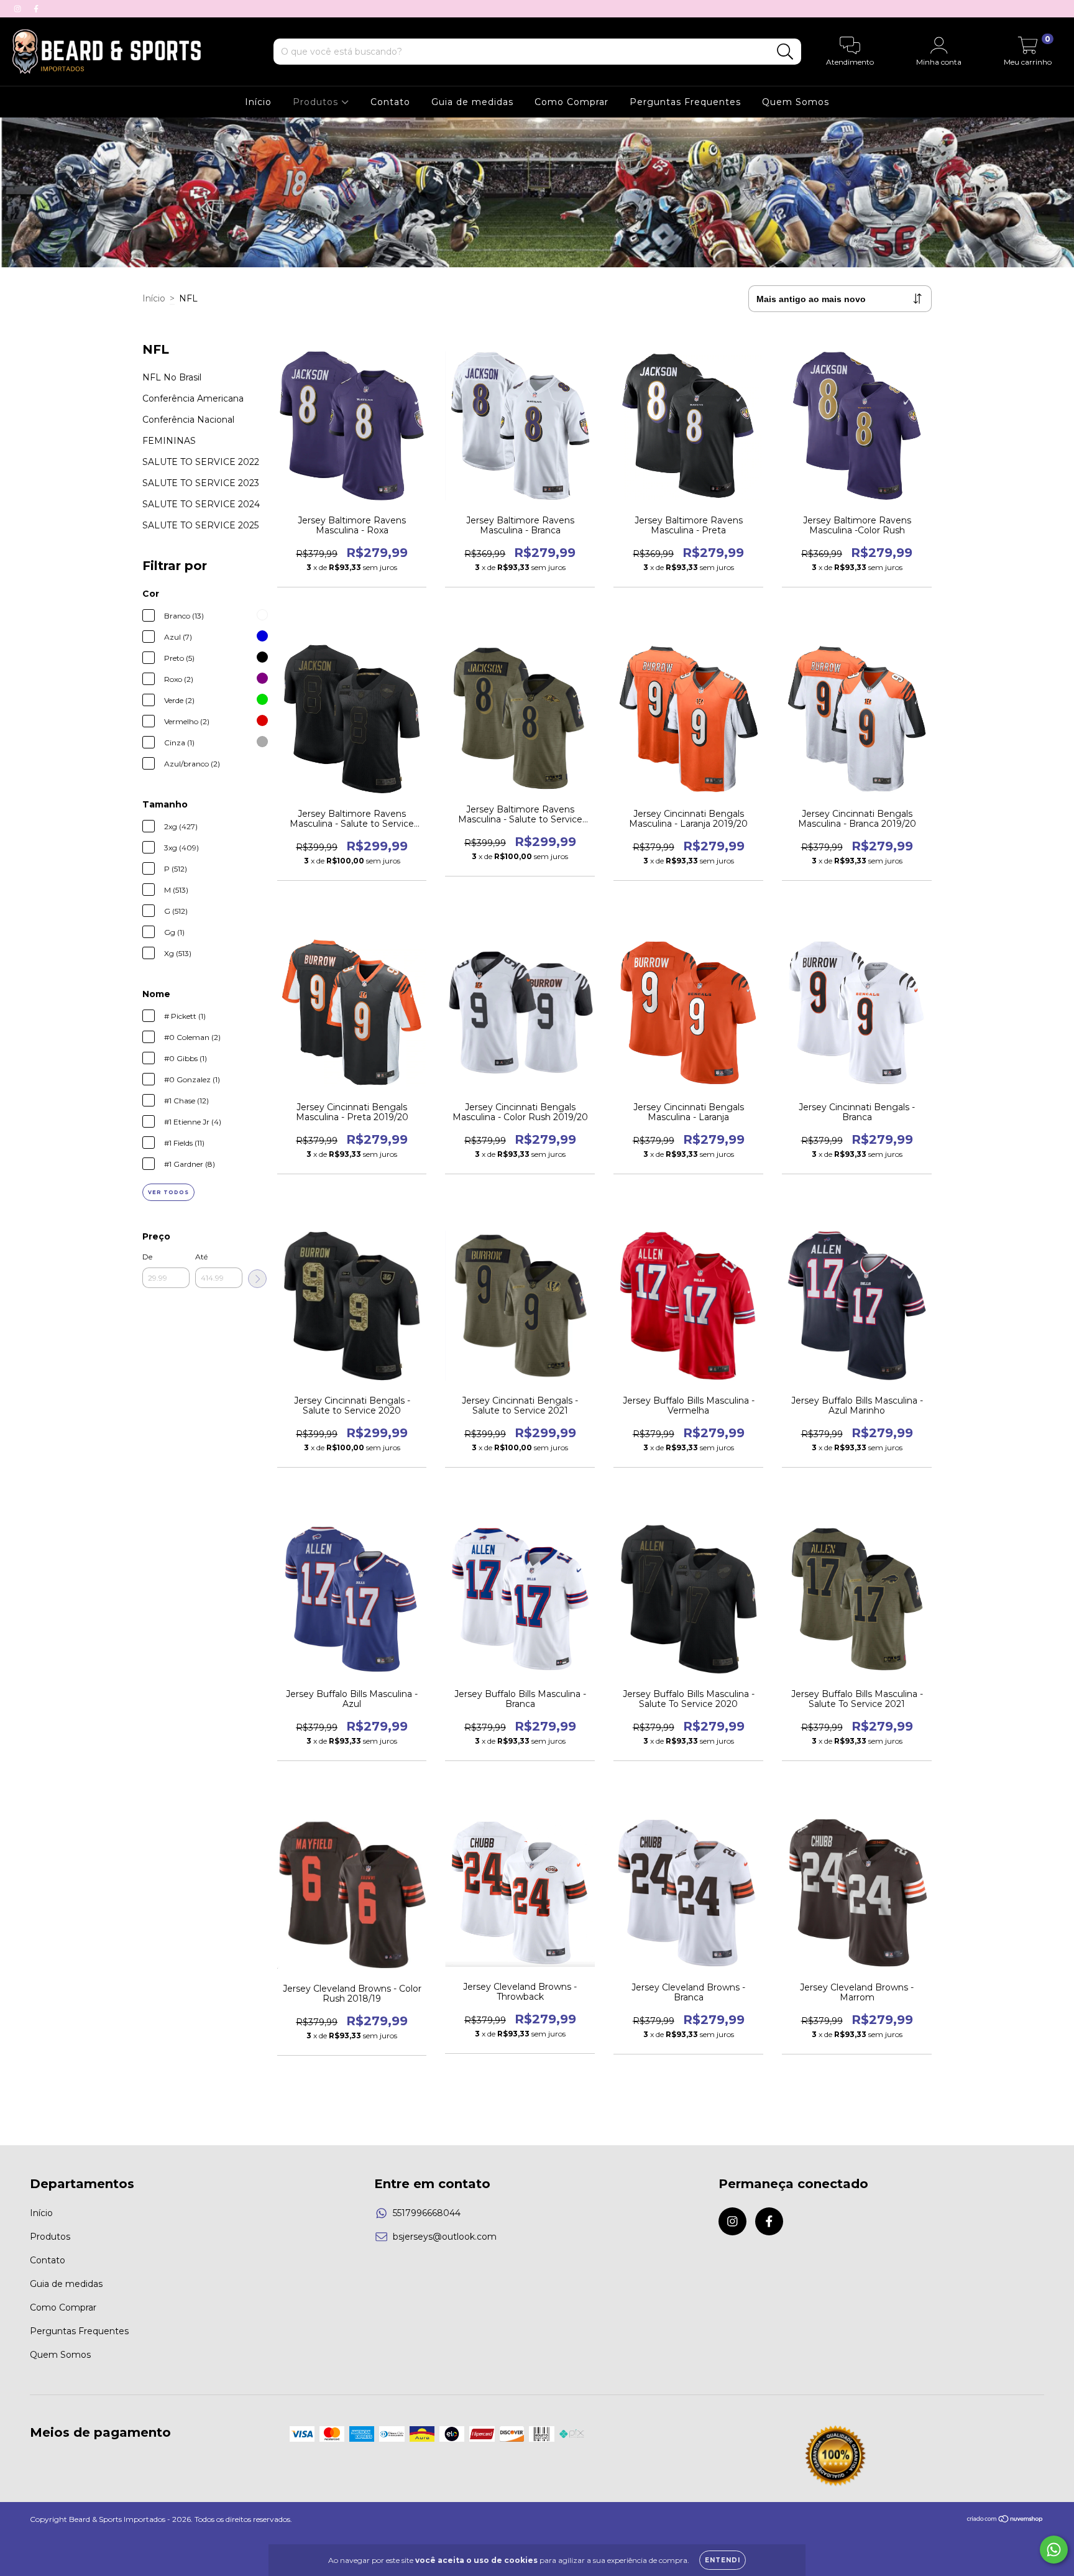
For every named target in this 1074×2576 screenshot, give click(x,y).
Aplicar (257, 1279)
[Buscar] (785, 52)
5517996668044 (427, 2213)
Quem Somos (796, 102)
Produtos (317, 102)
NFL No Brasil (172, 377)
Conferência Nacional (188, 420)
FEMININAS (169, 441)
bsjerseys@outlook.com (445, 2237)
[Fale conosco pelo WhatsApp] (1054, 2550)
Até (201, 1257)
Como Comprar (571, 102)
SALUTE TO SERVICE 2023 (201, 483)
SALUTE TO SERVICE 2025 (200, 525)
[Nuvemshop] (1005, 2520)
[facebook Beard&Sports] (36, 9)
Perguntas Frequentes (685, 102)
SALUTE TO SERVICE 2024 (201, 504)
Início (258, 102)
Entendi (723, 2560)
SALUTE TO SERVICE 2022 (201, 462)
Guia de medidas (472, 102)
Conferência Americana (193, 398)
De (147, 1257)
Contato (390, 102)
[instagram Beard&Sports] (19, 9)
